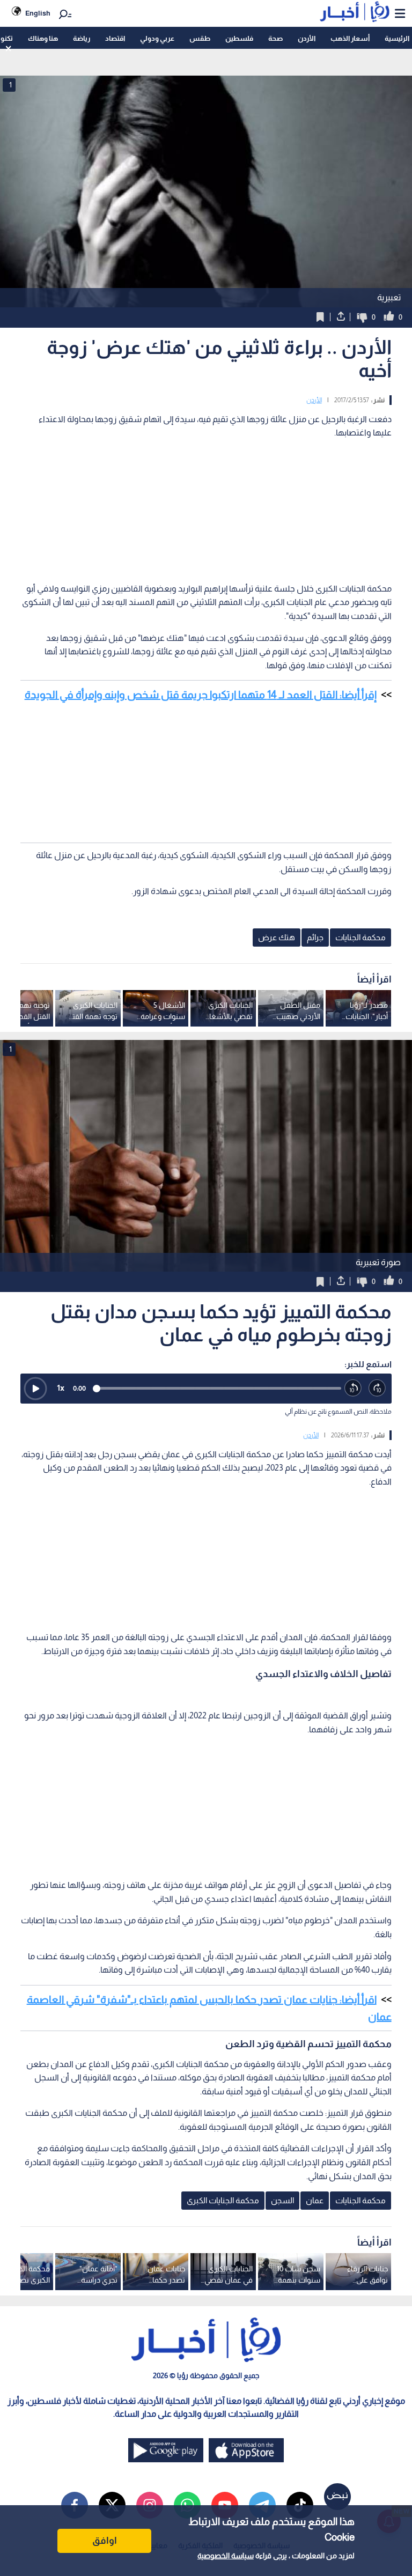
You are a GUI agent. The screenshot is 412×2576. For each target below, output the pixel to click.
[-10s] (353, 1388)
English (38, 13)
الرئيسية (397, 38)
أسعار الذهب (350, 38)
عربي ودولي (157, 38)
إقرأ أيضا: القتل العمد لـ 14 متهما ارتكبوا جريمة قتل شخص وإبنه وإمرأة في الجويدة (201, 695)
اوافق (105, 2541)
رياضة (82, 38)
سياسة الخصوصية (226, 2556)
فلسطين (239, 38)
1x (61, 1388)
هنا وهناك (43, 38)
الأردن (307, 38)
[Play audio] (35, 1389)
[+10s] (377, 1388)
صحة (275, 38)
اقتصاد (115, 38)
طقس (200, 38)
